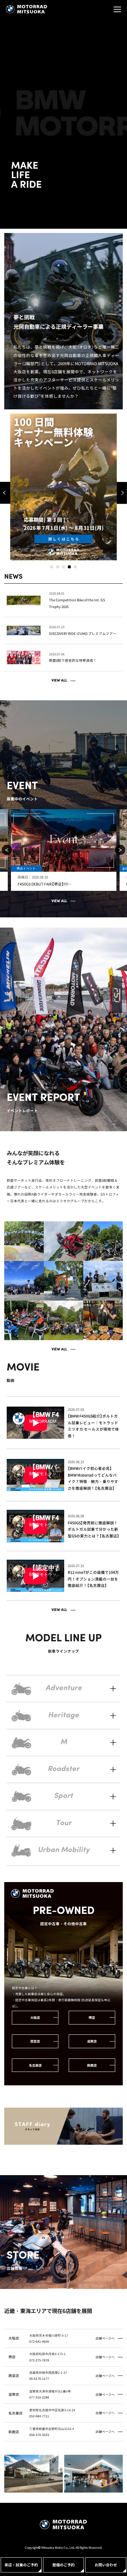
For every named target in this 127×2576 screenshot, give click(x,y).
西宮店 (35, 2041)
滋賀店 (92, 2041)
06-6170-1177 (39, 2378)
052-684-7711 (39, 2416)
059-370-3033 (39, 2435)
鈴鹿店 (92, 2065)
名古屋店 (35, 2065)
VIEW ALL (59, 681)
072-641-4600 (39, 2341)
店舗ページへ (105, 2338)
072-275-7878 (39, 2360)
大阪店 (35, 2017)
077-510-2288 (39, 2397)
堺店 (92, 2017)
